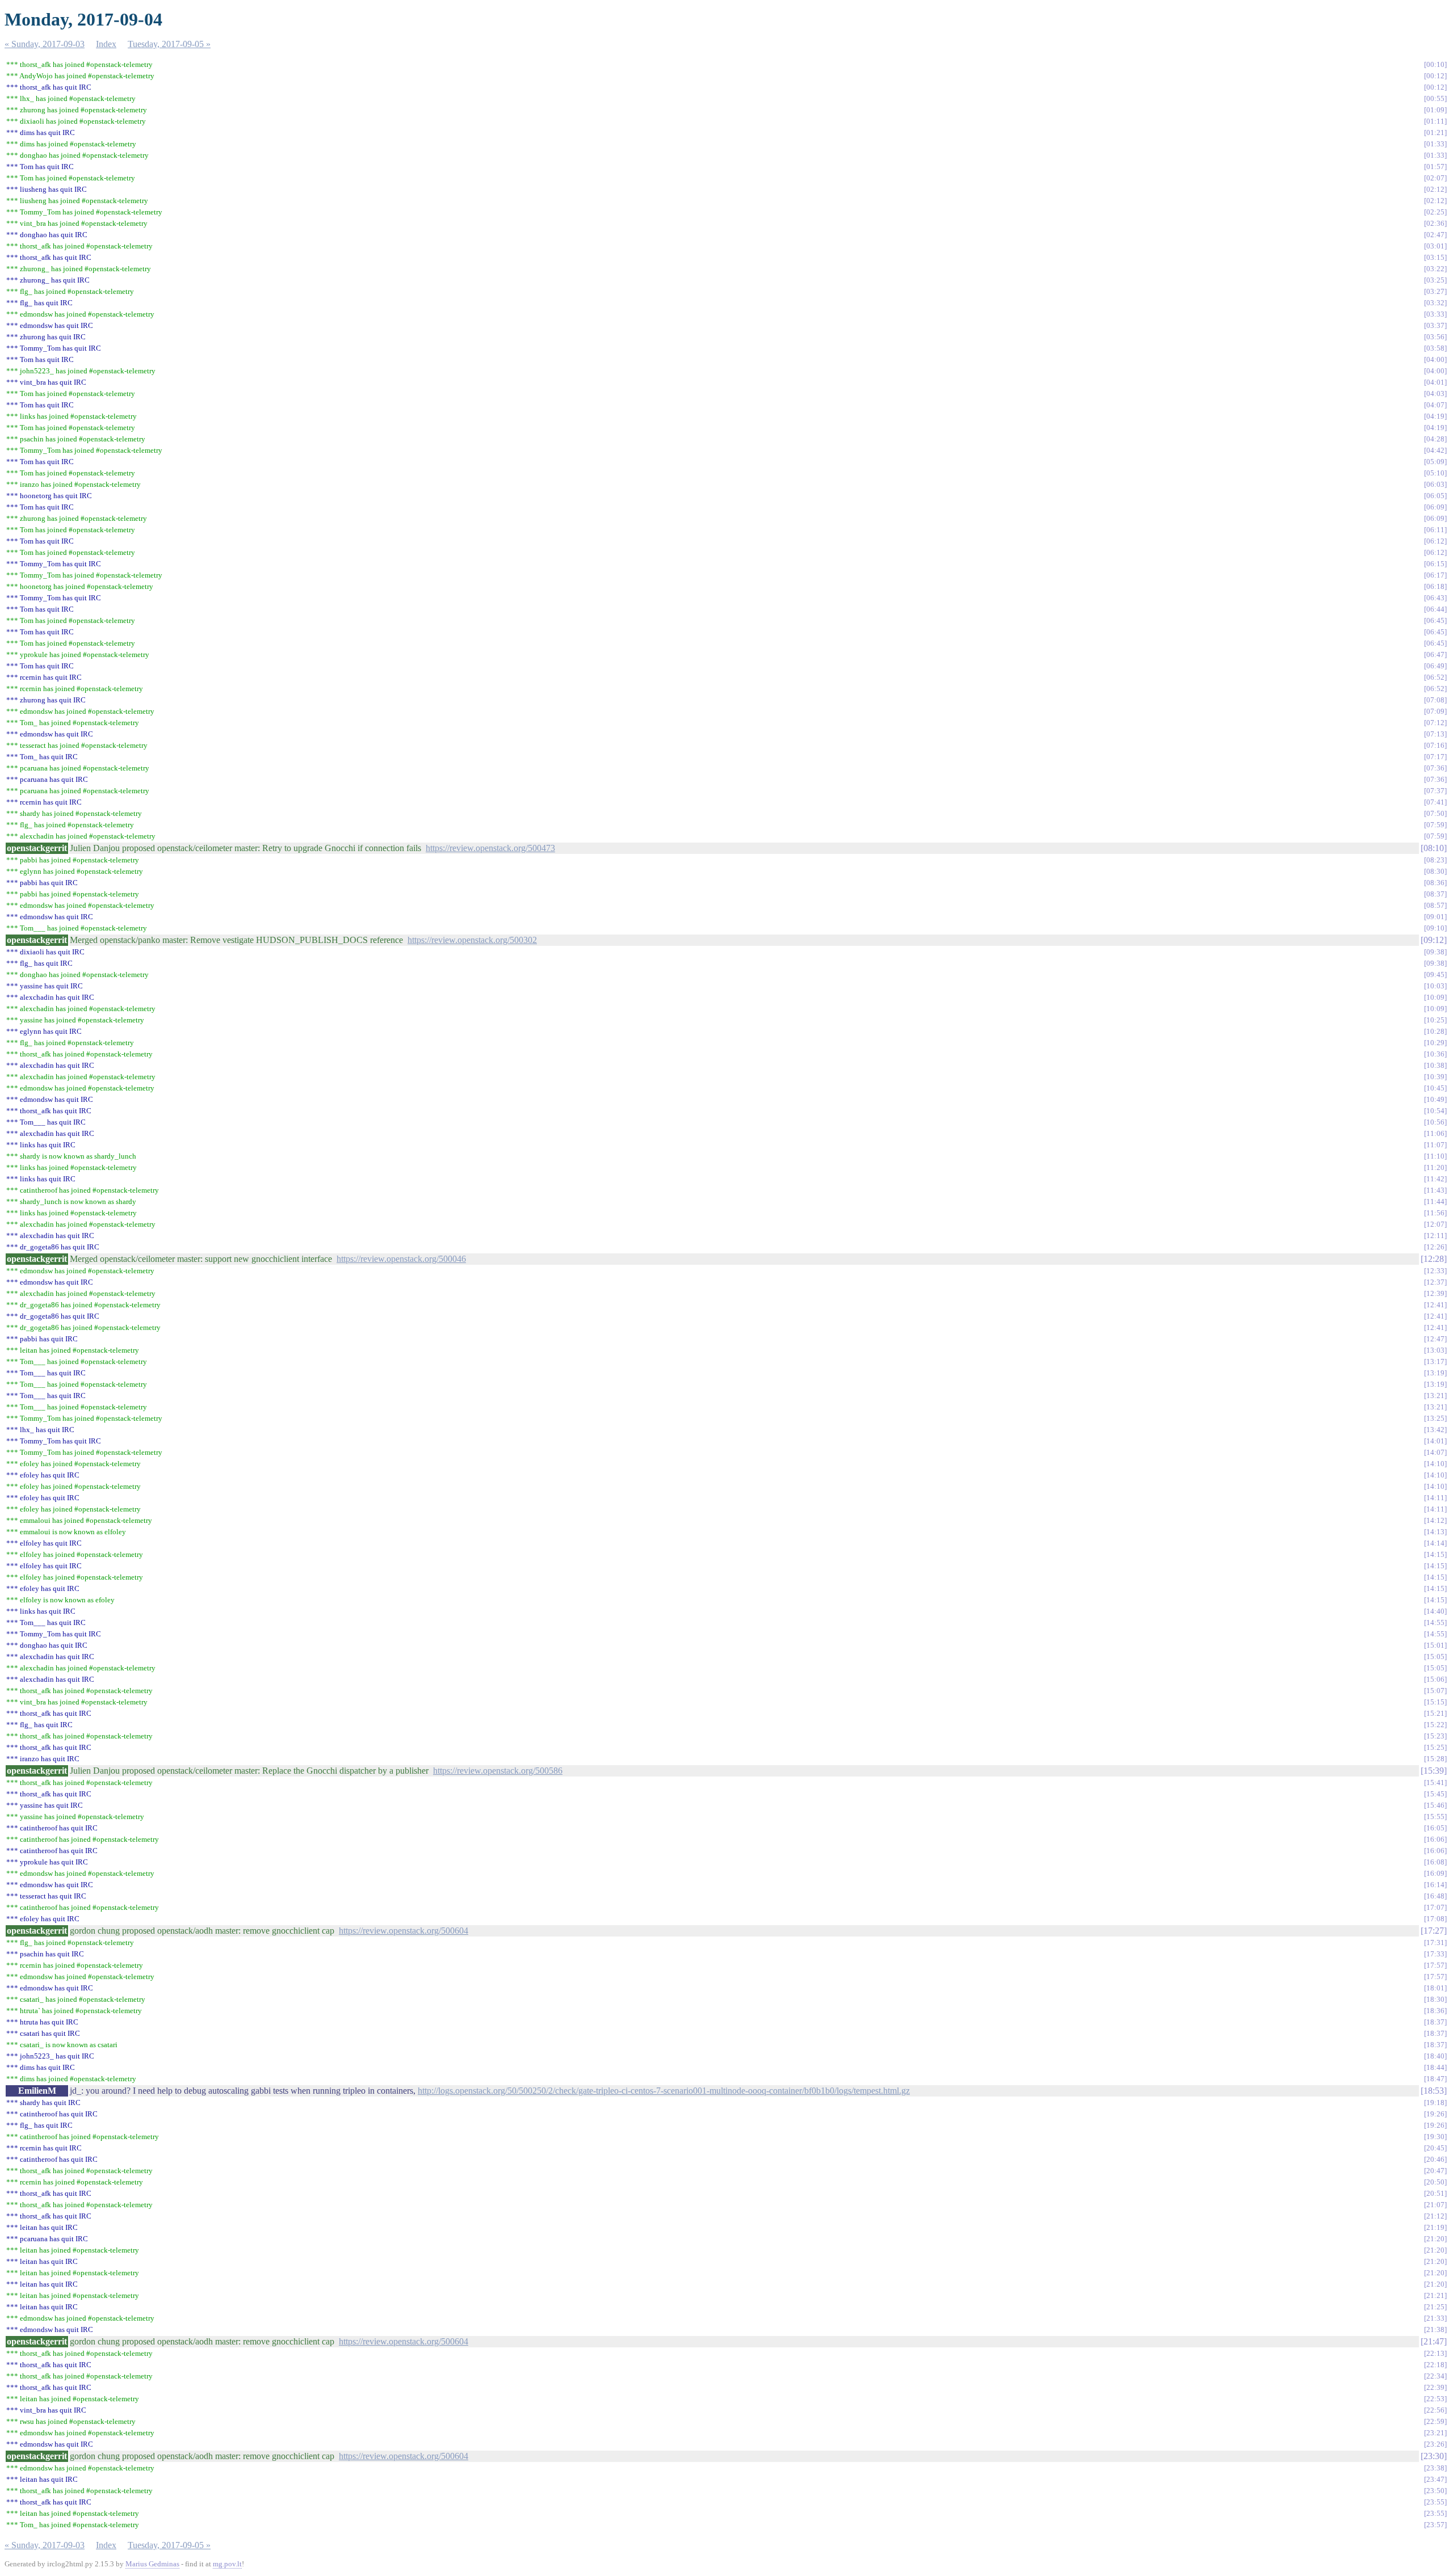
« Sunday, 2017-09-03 (45, 44)
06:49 (1435, 666)
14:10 (1435, 1464)
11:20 (1435, 1167)
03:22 (1435, 269)
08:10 (1434, 848)
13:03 (1435, 1350)
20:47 (1435, 2171)
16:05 (1435, 1828)
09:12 (1434, 940)
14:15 (1435, 1554)
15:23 (1435, 1736)
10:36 (1435, 1054)
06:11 (1435, 530)
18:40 (1435, 2056)
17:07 (1435, 1907)
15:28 (1435, 1759)
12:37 (1435, 1282)
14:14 (1435, 1543)
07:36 (1435, 768)
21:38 (1435, 2329)
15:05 (1435, 1657)
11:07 (1435, 1145)
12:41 (1435, 1305)
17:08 (1435, 1919)
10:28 (1435, 1031)
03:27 (1435, 291)
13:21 (1435, 1396)
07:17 (1435, 757)
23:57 (1435, 2525)
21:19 (1435, 2227)
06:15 (1435, 564)
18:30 (1435, 1999)
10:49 (1435, 1099)
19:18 (1435, 2103)
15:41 (1435, 1782)
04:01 (1435, 382)
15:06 (1435, 1679)
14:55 (1435, 1622)
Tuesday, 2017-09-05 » (169, 44)
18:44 (1435, 2067)
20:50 (1435, 2182)
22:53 (1435, 2399)
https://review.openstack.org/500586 (498, 1771)
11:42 (1435, 1179)
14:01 (1435, 1441)
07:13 (1435, 734)
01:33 (1435, 144)
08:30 (1435, 871)
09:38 (1435, 952)
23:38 (1435, 2468)
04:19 (1435, 416)
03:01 (1435, 246)
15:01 (1435, 1645)
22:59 (1435, 2421)
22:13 (1435, 2353)
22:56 (1435, 2410)
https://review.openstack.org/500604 (404, 1931)
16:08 (1435, 1862)
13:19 (1435, 1373)
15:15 (1435, 1702)
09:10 (1435, 928)
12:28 (1434, 1259)
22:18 (1435, 2365)
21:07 (1435, 2205)
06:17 (1435, 575)
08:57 (1435, 905)
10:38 (1435, 1065)
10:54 (1435, 1111)
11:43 (1435, 1190)
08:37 (1435, 894)
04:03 (1435, 393)
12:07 (1435, 1224)
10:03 (1435, 986)
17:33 (1435, 1954)
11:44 (1435, 1201)
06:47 (1435, 654)
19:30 (1435, 2137)
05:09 (1435, 462)
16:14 (1435, 1885)
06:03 (1435, 484)
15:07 (1435, 1691)
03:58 (1435, 348)
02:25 (1435, 212)
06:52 (1435, 677)
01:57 (1435, 167)
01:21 (1435, 132)
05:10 (1435, 473)
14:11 (1435, 1498)
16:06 (1435, 1839)
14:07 (1435, 1452)
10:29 (1435, 1043)
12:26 (1435, 1247)
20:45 (1435, 2148)
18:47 (1435, 2079)
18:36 (1435, 2011)
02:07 (1435, 178)
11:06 (1435, 1133)
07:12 (1435, 723)
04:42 (1435, 450)
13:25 (1435, 1418)
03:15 (1435, 257)
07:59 (1435, 825)
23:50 (1435, 2491)
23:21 (1435, 2433)
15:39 (1434, 1771)
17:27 (1434, 1931)
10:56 (1435, 1122)
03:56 (1435, 337)
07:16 (1435, 745)
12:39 (1435, 1293)
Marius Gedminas (152, 2564)
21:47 (1434, 2341)
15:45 (1435, 1794)
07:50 (1435, 813)
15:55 (1435, 1817)
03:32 (1435, 303)
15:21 (1435, 1713)
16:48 (1435, 1896)
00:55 (1435, 98)
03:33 (1435, 314)
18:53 (1434, 2091)
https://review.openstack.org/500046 (401, 1259)
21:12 (1435, 2216)
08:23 (1435, 860)
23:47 (1435, 2479)
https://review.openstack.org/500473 (490, 848)
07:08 (1435, 700)
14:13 (1435, 1532)
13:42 (1435, 1430)
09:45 (1435, 975)
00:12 (1435, 76)
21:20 (1435, 2239)
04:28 (1435, 439)
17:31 (1435, 1942)
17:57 (1435, 1965)
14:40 (1435, 1611)
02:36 (1435, 223)
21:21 (1435, 2295)
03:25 (1435, 280)
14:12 (1435, 1520)
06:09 (1435, 507)
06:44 (1435, 609)
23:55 (1435, 2502)
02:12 (1435, 189)
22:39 (1435, 2387)
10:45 (1435, 1088)
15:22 (1435, 1725)
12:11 (1435, 1236)
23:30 (1434, 2456)
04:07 (1435, 405)
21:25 (1435, 2307)
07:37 (1435, 791)
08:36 (1435, 883)
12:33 (1435, 1271)
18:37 (1435, 2022)
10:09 (1435, 997)
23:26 (1435, 2444)
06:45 (1435, 620)
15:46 (1435, 1805)
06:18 (1435, 586)
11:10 (1435, 1156)
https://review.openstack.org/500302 (472, 940)
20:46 (1435, 2159)
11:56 (1435, 1213)
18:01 (1435, 1988)
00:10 (1435, 64)
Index (106, 44)
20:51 (1435, 2193)
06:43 (1435, 598)
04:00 (1435, 359)
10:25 (1435, 1020)
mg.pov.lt (227, 2564)
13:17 (1435, 1361)
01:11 (1435, 121)
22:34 (1435, 2376)
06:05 (1435, 496)
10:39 (1435, 1077)
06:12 (1435, 541)
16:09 (1435, 1873)
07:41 (1435, 802)
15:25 (1435, 1747)
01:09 (1435, 110)
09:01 (1435, 917)
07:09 (1435, 711)
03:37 (1435, 325)
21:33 (1435, 2318)
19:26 (1435, 2114)
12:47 (1435, 1339)
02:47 (1435, 235)
